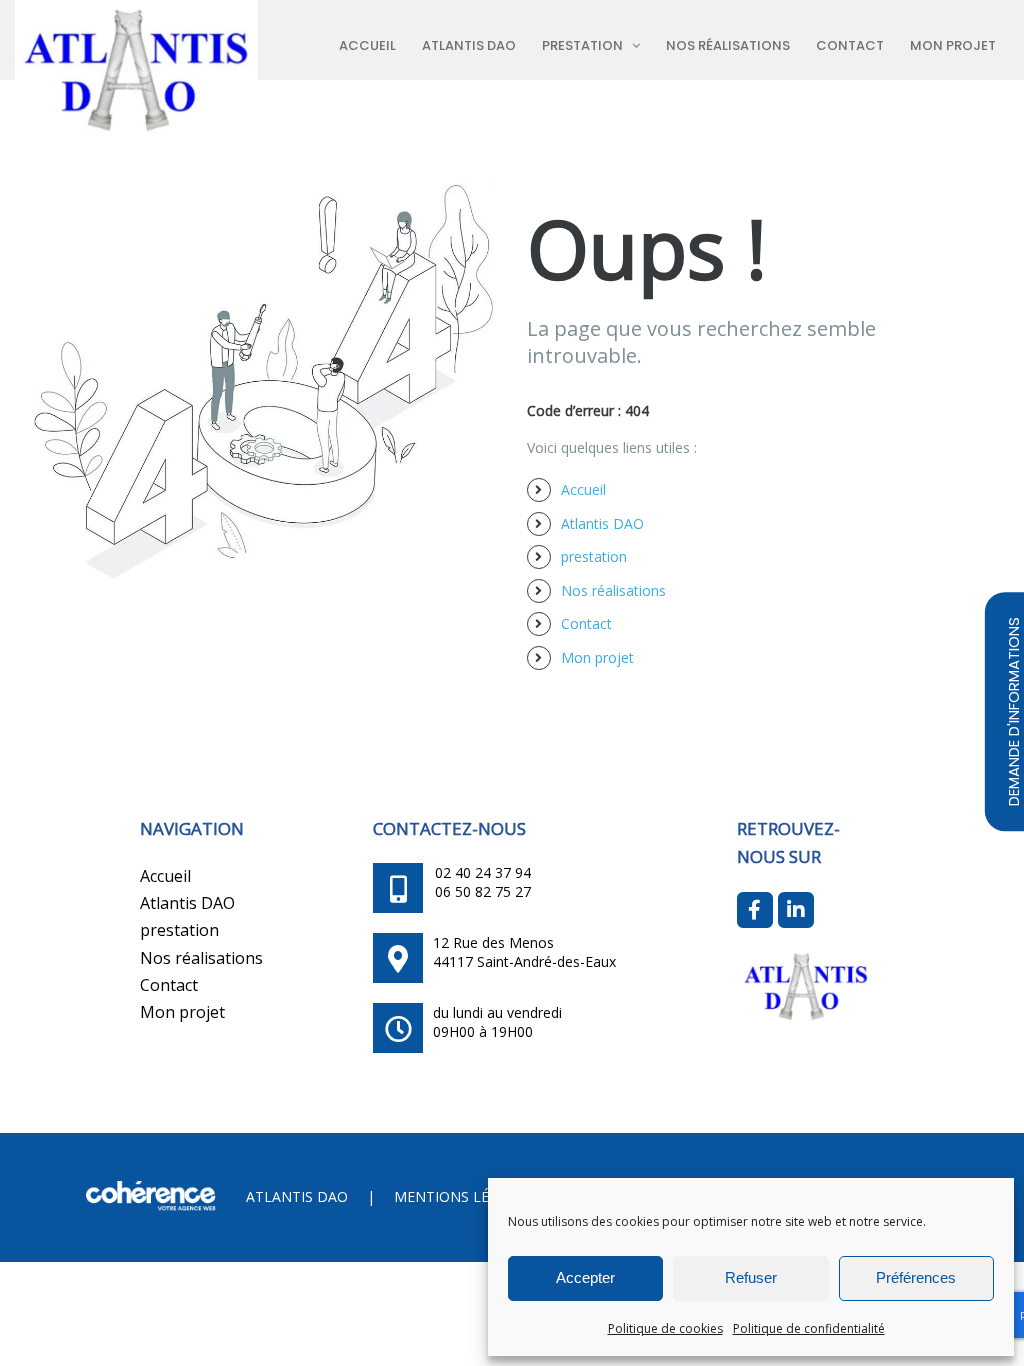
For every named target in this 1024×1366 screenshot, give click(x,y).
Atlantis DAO (602, 523)
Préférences (916, 1277)
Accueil (583, 489)
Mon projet (597, 657)
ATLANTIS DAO (297, 1196)
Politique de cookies (665, 1328)
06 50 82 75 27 (483, 891)
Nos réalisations (613, 590)
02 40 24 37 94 (483, 872)
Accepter (585, 1277)
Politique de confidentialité (809, 1328)
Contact (586, 623)
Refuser (751, 1277)
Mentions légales (463, 1196)
